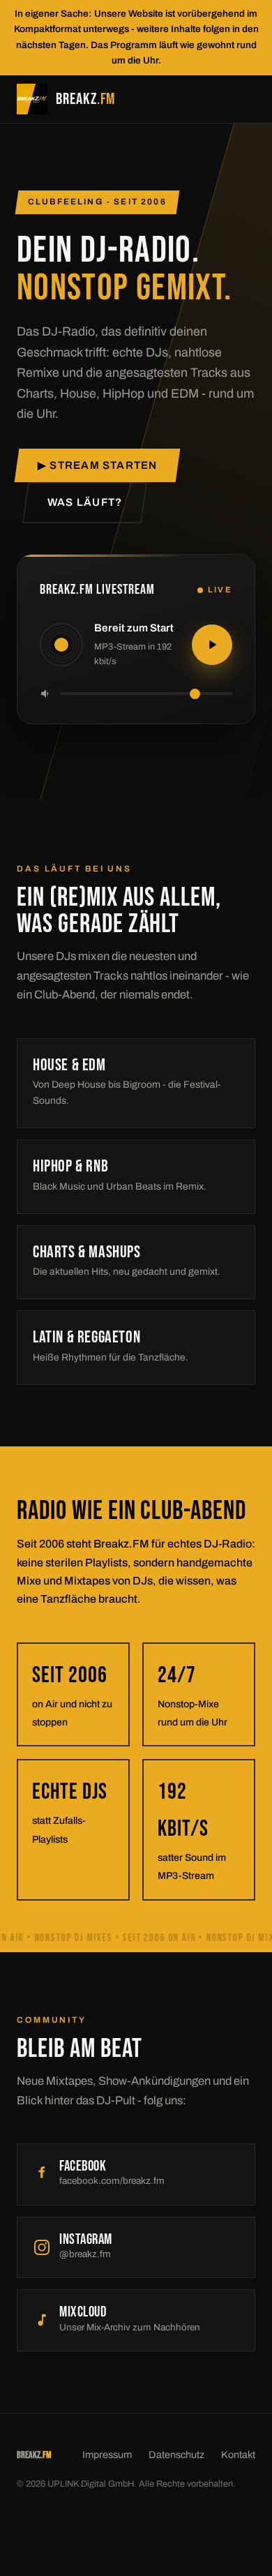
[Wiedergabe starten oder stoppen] (212, 645)
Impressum (107, 2455)
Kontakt (238, 2455)
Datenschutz (176, 2455)
